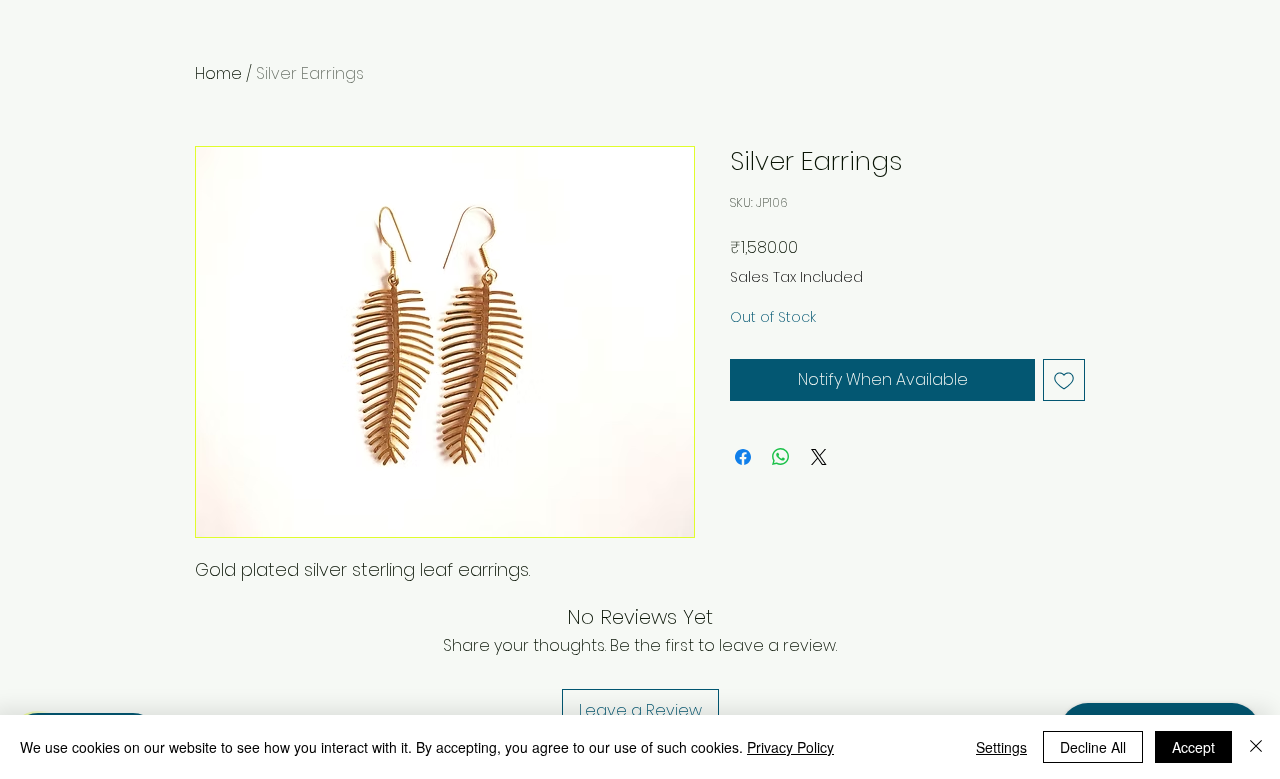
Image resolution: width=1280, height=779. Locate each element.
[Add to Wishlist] (1064, 380)
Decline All (1093, 747)
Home (218, 73)
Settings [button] (1001, 747)
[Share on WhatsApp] (781, 457)
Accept (1193, 747)
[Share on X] (819, 457)
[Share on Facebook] (743, 457)
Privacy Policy (790, 747)
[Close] (1256, 747)
